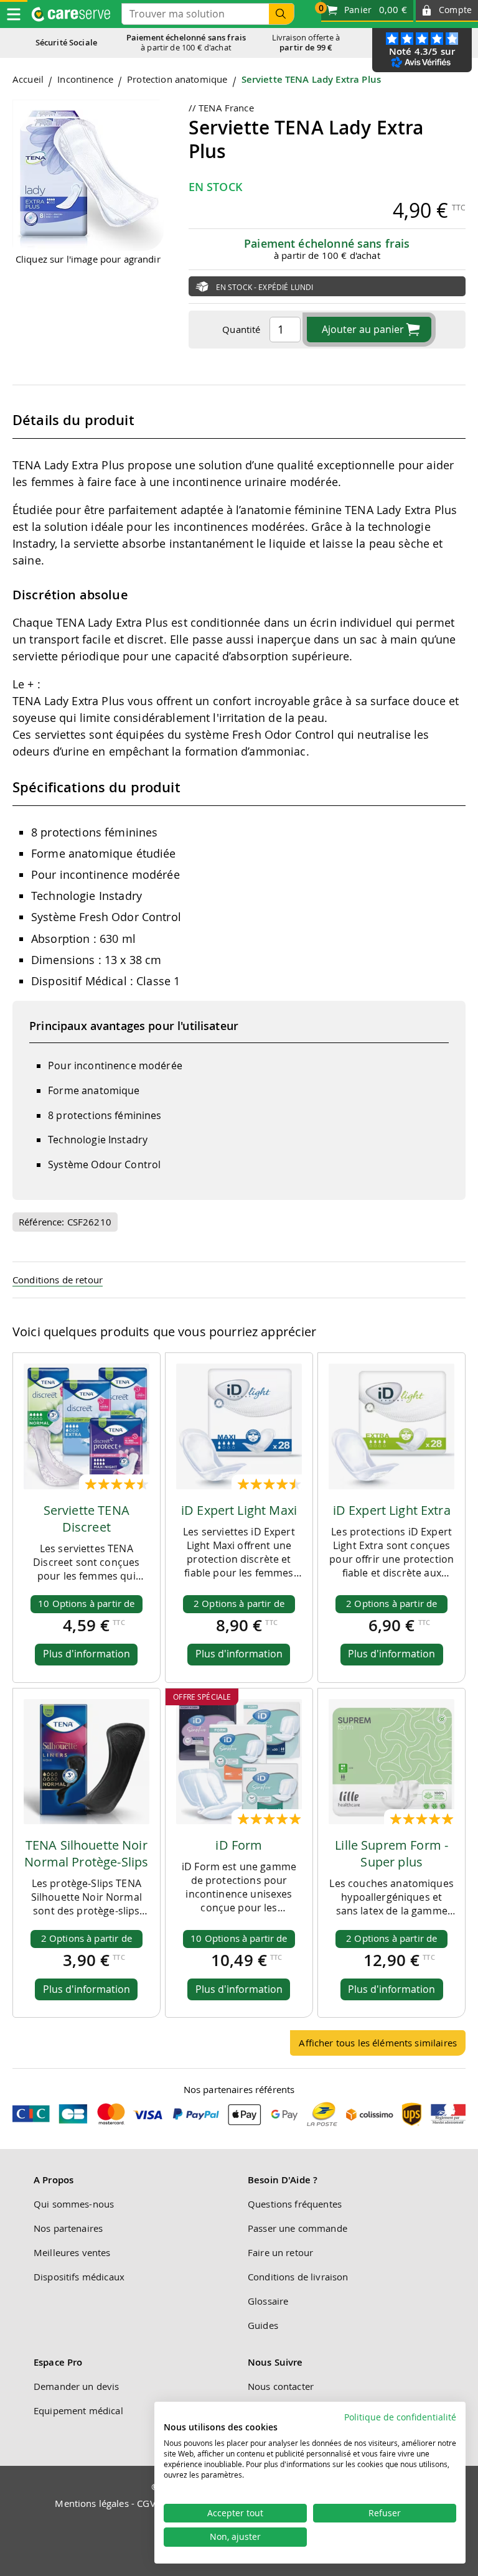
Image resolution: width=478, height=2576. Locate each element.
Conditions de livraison (298, 2277)
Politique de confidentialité (400, 2417)
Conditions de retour (58, 1280)
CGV (146, 2503)
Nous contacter (281, 2386)
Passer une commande (298, 2228)
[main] (239, 1070)
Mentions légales (91, 2503)
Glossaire (268, 2301)
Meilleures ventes (72, 2252)
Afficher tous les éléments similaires (378, 2043)
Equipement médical (78, 2410)
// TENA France (221, 108)
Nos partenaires (68, 2228)
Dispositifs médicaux (79, 2277)
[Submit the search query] (281, 14)
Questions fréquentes (295, 2204)
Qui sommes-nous (74, 2204)
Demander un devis (77, 2386)
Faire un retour (280, 2252)
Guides (263, 2325)
